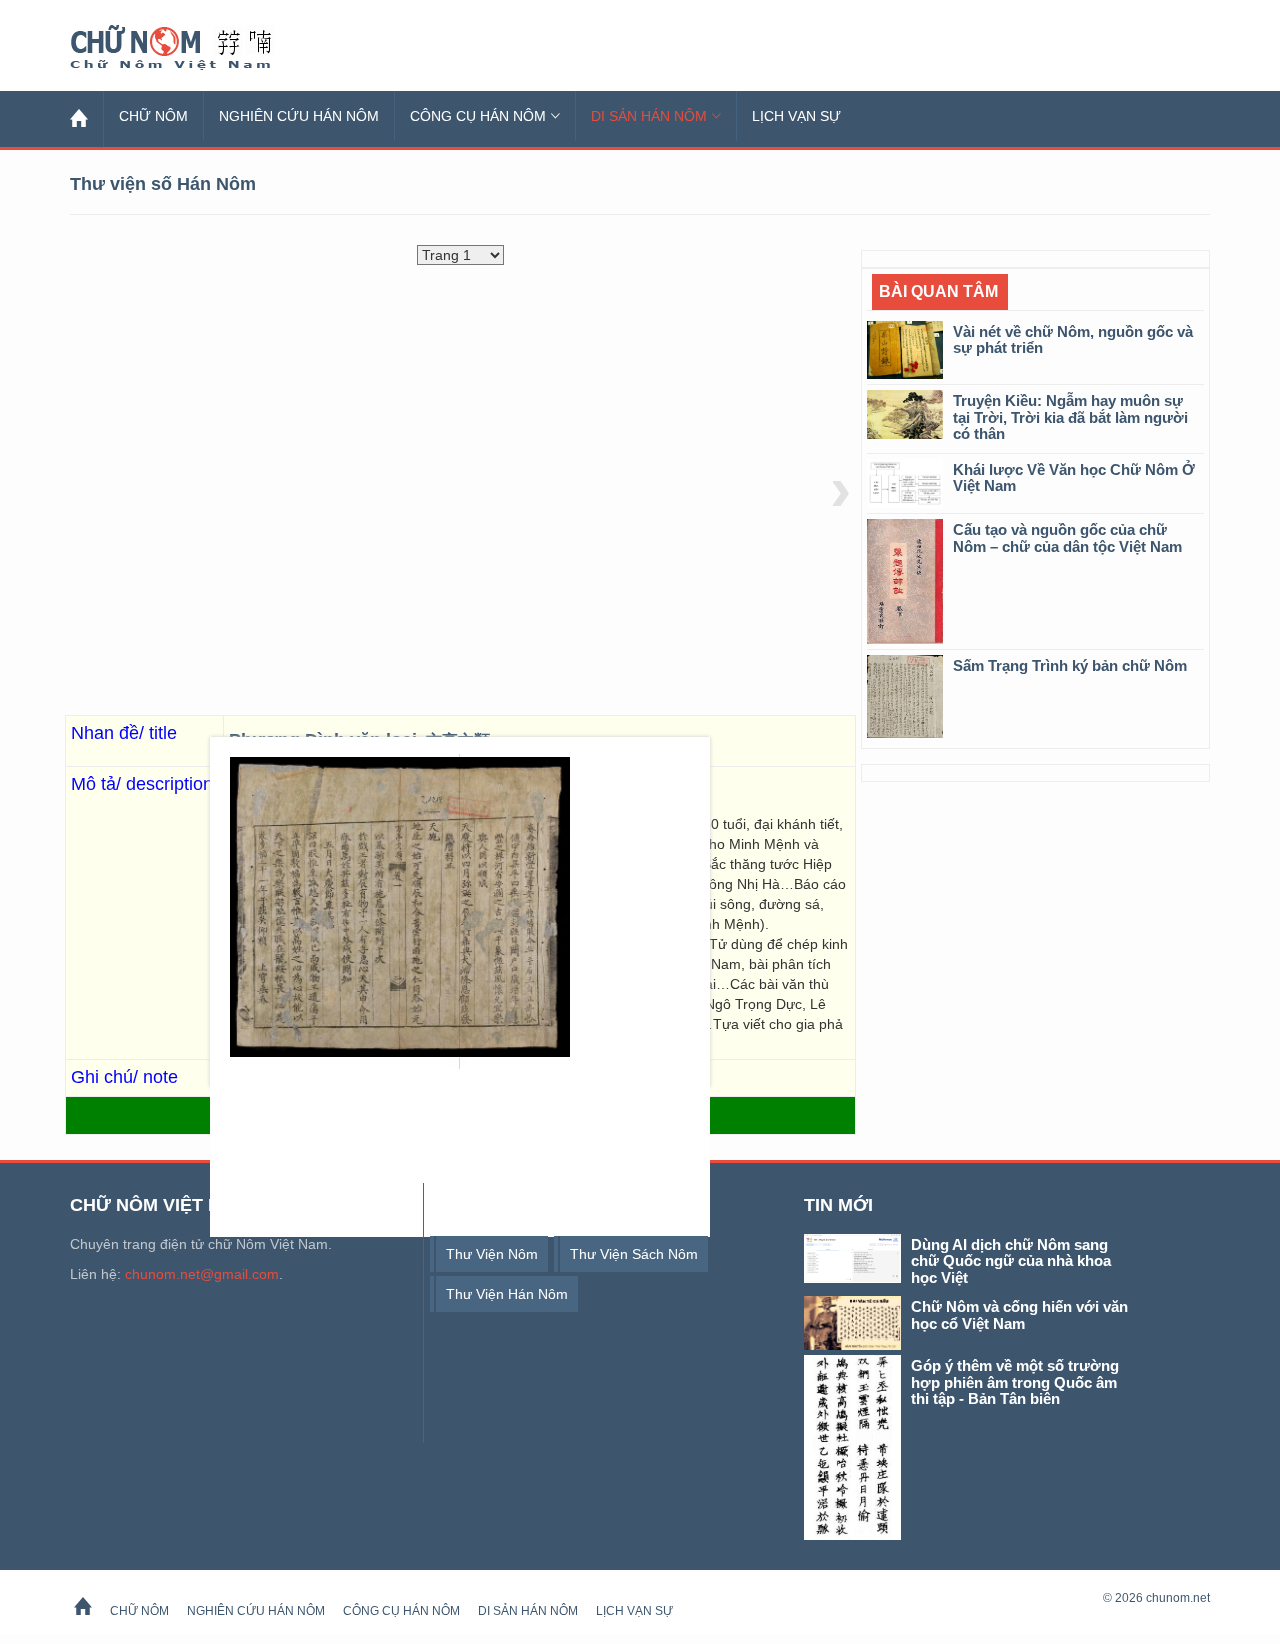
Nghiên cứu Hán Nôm (299, 116)
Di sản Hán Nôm (649, 116)
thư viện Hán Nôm (507, 1294)
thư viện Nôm (492, 1254)
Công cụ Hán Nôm (478, 116)
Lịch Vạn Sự (796, 116)
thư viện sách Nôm (634, 1254)
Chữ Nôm (195, 48)
